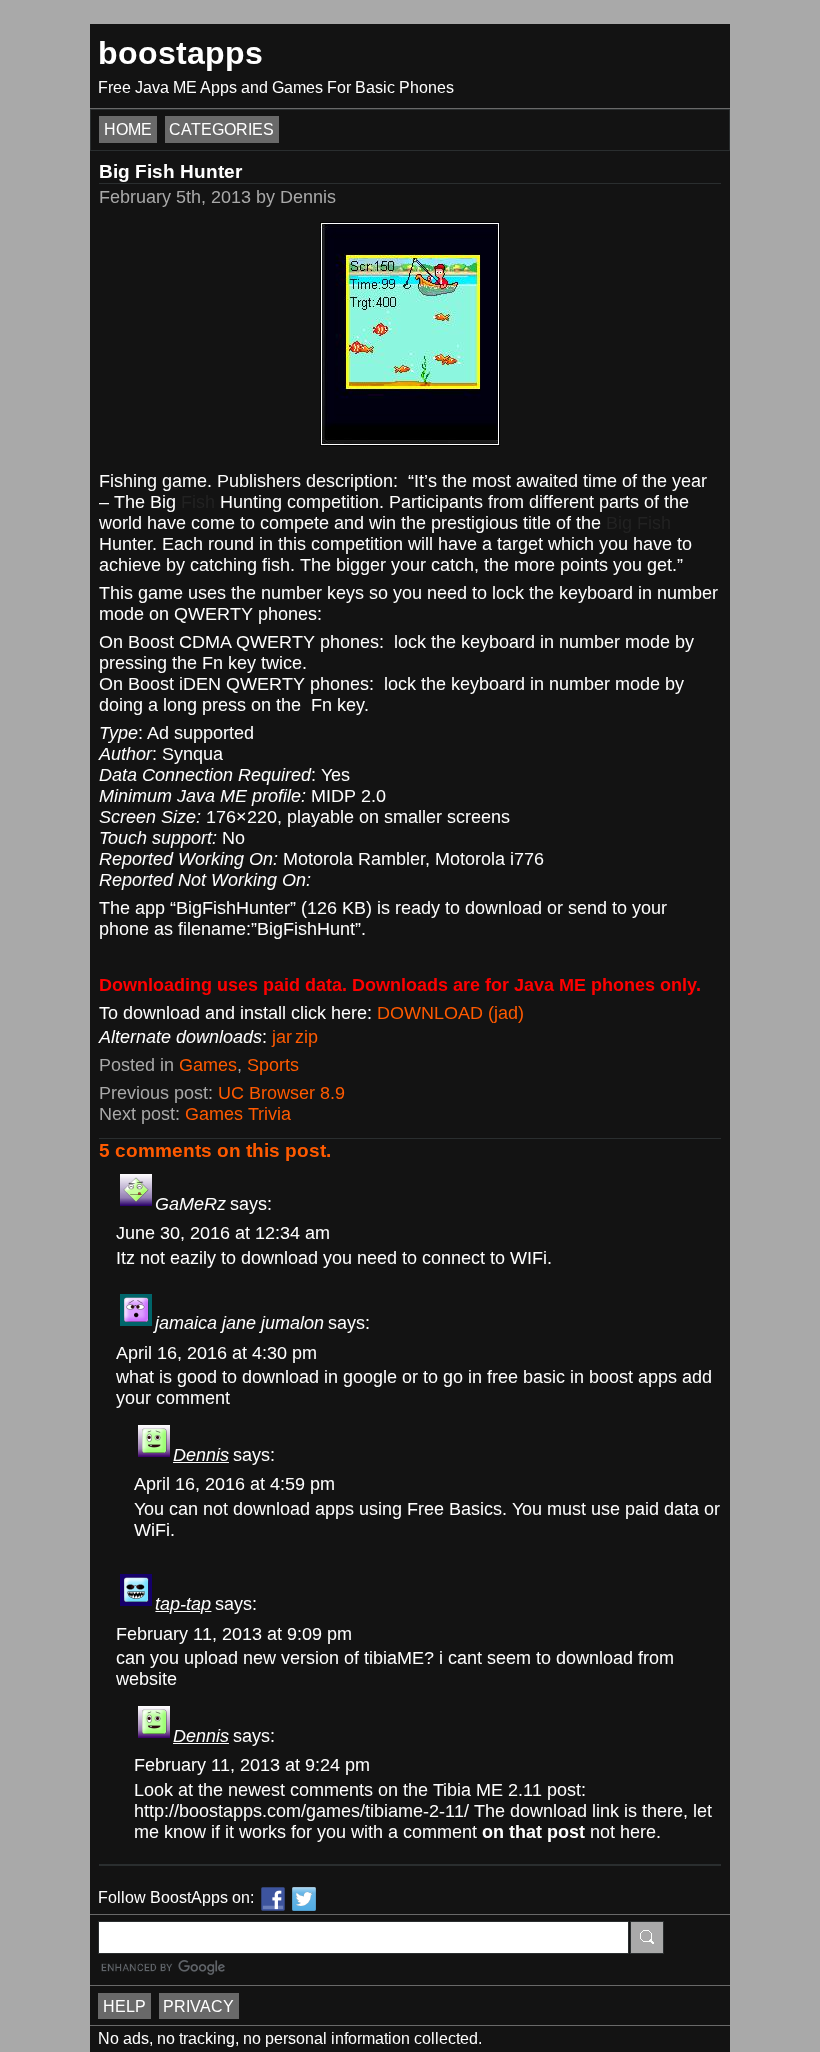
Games (208, 1065)
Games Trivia (238, 1114)
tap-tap (183, 1604)
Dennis (201, 1455)
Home (128, 129)
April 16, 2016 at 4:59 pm (234, 1484)
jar (282, 1037)
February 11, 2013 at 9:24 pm (252, 1765)
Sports (273, 1065)
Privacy (198, 2005)
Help (124, 2005)
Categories (221, 129)
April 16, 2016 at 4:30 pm (216, 1353)
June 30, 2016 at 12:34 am (223, 1233)
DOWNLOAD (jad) (450, 1013)
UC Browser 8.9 (281, 1093)
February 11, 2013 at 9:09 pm (234, 1634)
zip (306, 1037)
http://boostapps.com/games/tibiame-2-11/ (301, 1811)
